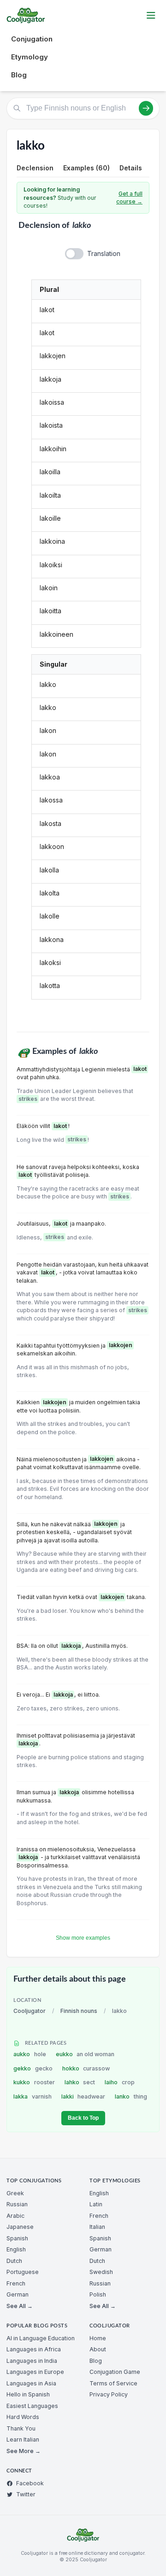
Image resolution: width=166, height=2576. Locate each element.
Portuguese (23, 2272)
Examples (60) (86, 168)
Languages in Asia (31, 2383)
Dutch (14, 2261)
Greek (15, 2193)
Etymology (30, 57)
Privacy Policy (109, 2394)
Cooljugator (30, 2011)
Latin (96, 2204)
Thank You (21, 2428)
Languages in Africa (34, 2349)
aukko (30, 2054)
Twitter (26, 2494)
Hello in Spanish (28, 2394)
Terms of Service (113, 2383)
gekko (33, 2068)
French (16, 2283)
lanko (131, 2096)
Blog (19, 75)
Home (98, 2338)
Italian (97, 2227)
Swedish (101, 2272)
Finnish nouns (79, 2011)
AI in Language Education (41, 2338)
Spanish (17, 2238)
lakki (83, 2096)
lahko (80, 2082)
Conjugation (32, 39)
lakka (33, 2096)
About (98, 2349)
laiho (120, 2082)
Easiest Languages (32, 2406)
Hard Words (23, 2417)
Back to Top (83, 2118)
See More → (24, 2451)
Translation (104, 253)
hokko (86, 2068)
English (16, 2249)
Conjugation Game (115, 2372)
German (18, 2294)
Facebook (30, 2483)
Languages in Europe (35, 2372)
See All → (20, 2306)
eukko (85, 2054)
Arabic (15, 2216)
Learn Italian (23, 2439)
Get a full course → (129, 198)
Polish (98, 2294)
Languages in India (32, 2361)
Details (131, 168)
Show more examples (83, 1938)
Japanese (20, 2227)
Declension (35, 168)
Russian (17, 2204)
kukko (34, 2082)
